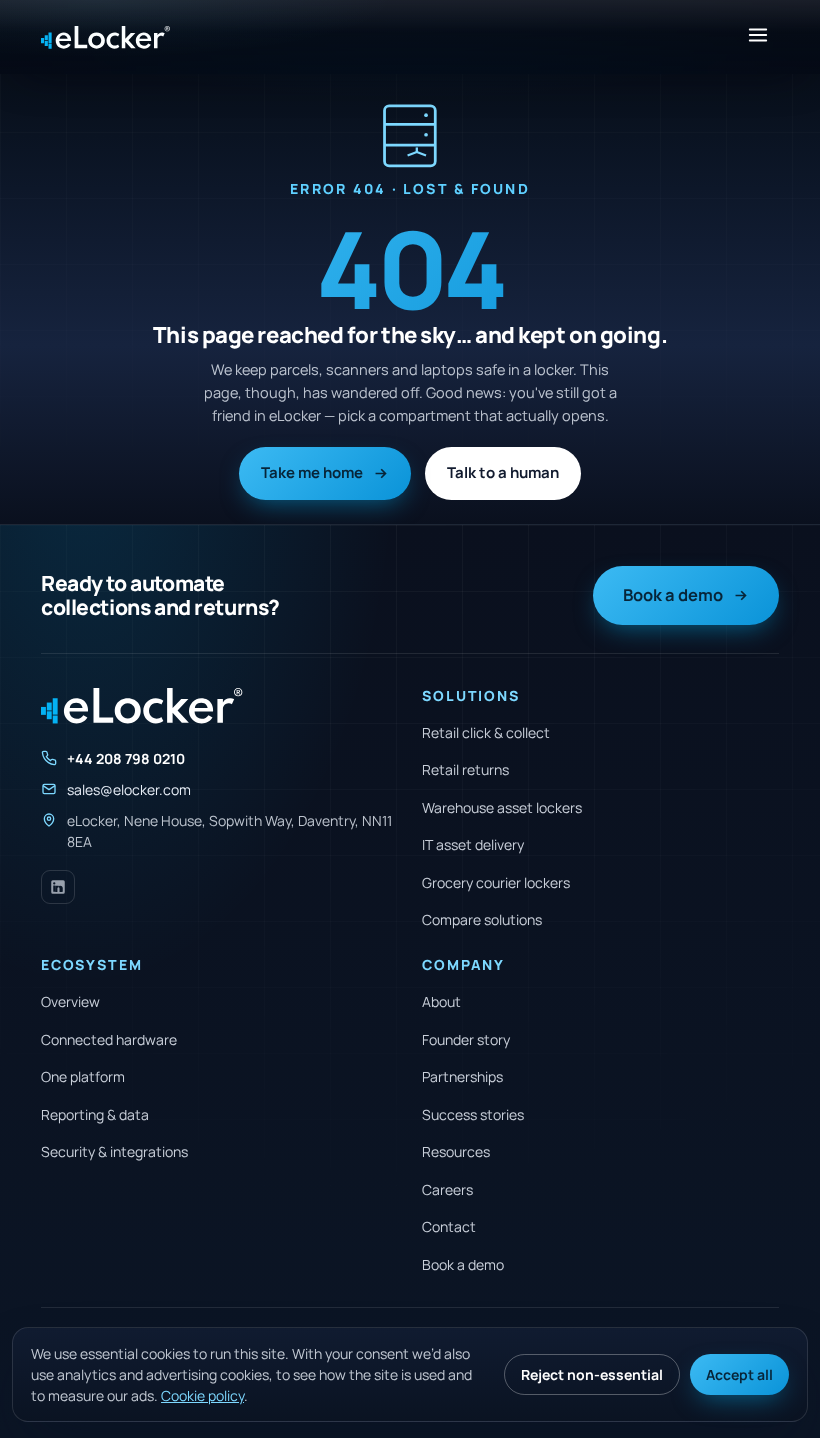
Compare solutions (482, 919)
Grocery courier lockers (496, 882)
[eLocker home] (105, 37)
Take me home (312, 472)
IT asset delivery (473, 844)
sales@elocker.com (129, 789)
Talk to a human (503, 472)
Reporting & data (95, 1114)
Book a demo (673, 594)
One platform (83, 1076)
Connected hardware (109, 1039)
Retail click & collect (486, 732)
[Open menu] (758, 37)
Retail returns (465, 769)
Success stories (473, 1114)
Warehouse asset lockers (502, 807)
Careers (447, 1189)
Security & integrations (114, 1151)
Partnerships (462, 1076)
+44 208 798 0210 (126, 758)
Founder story (466, 1039)
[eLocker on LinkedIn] (58, 887)
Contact (449, 1226)
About (441, 1001)
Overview (70, 1001)
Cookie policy (202, 1395)
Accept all (739, 1374)
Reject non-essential (592, 1374)
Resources (456, 1151)
